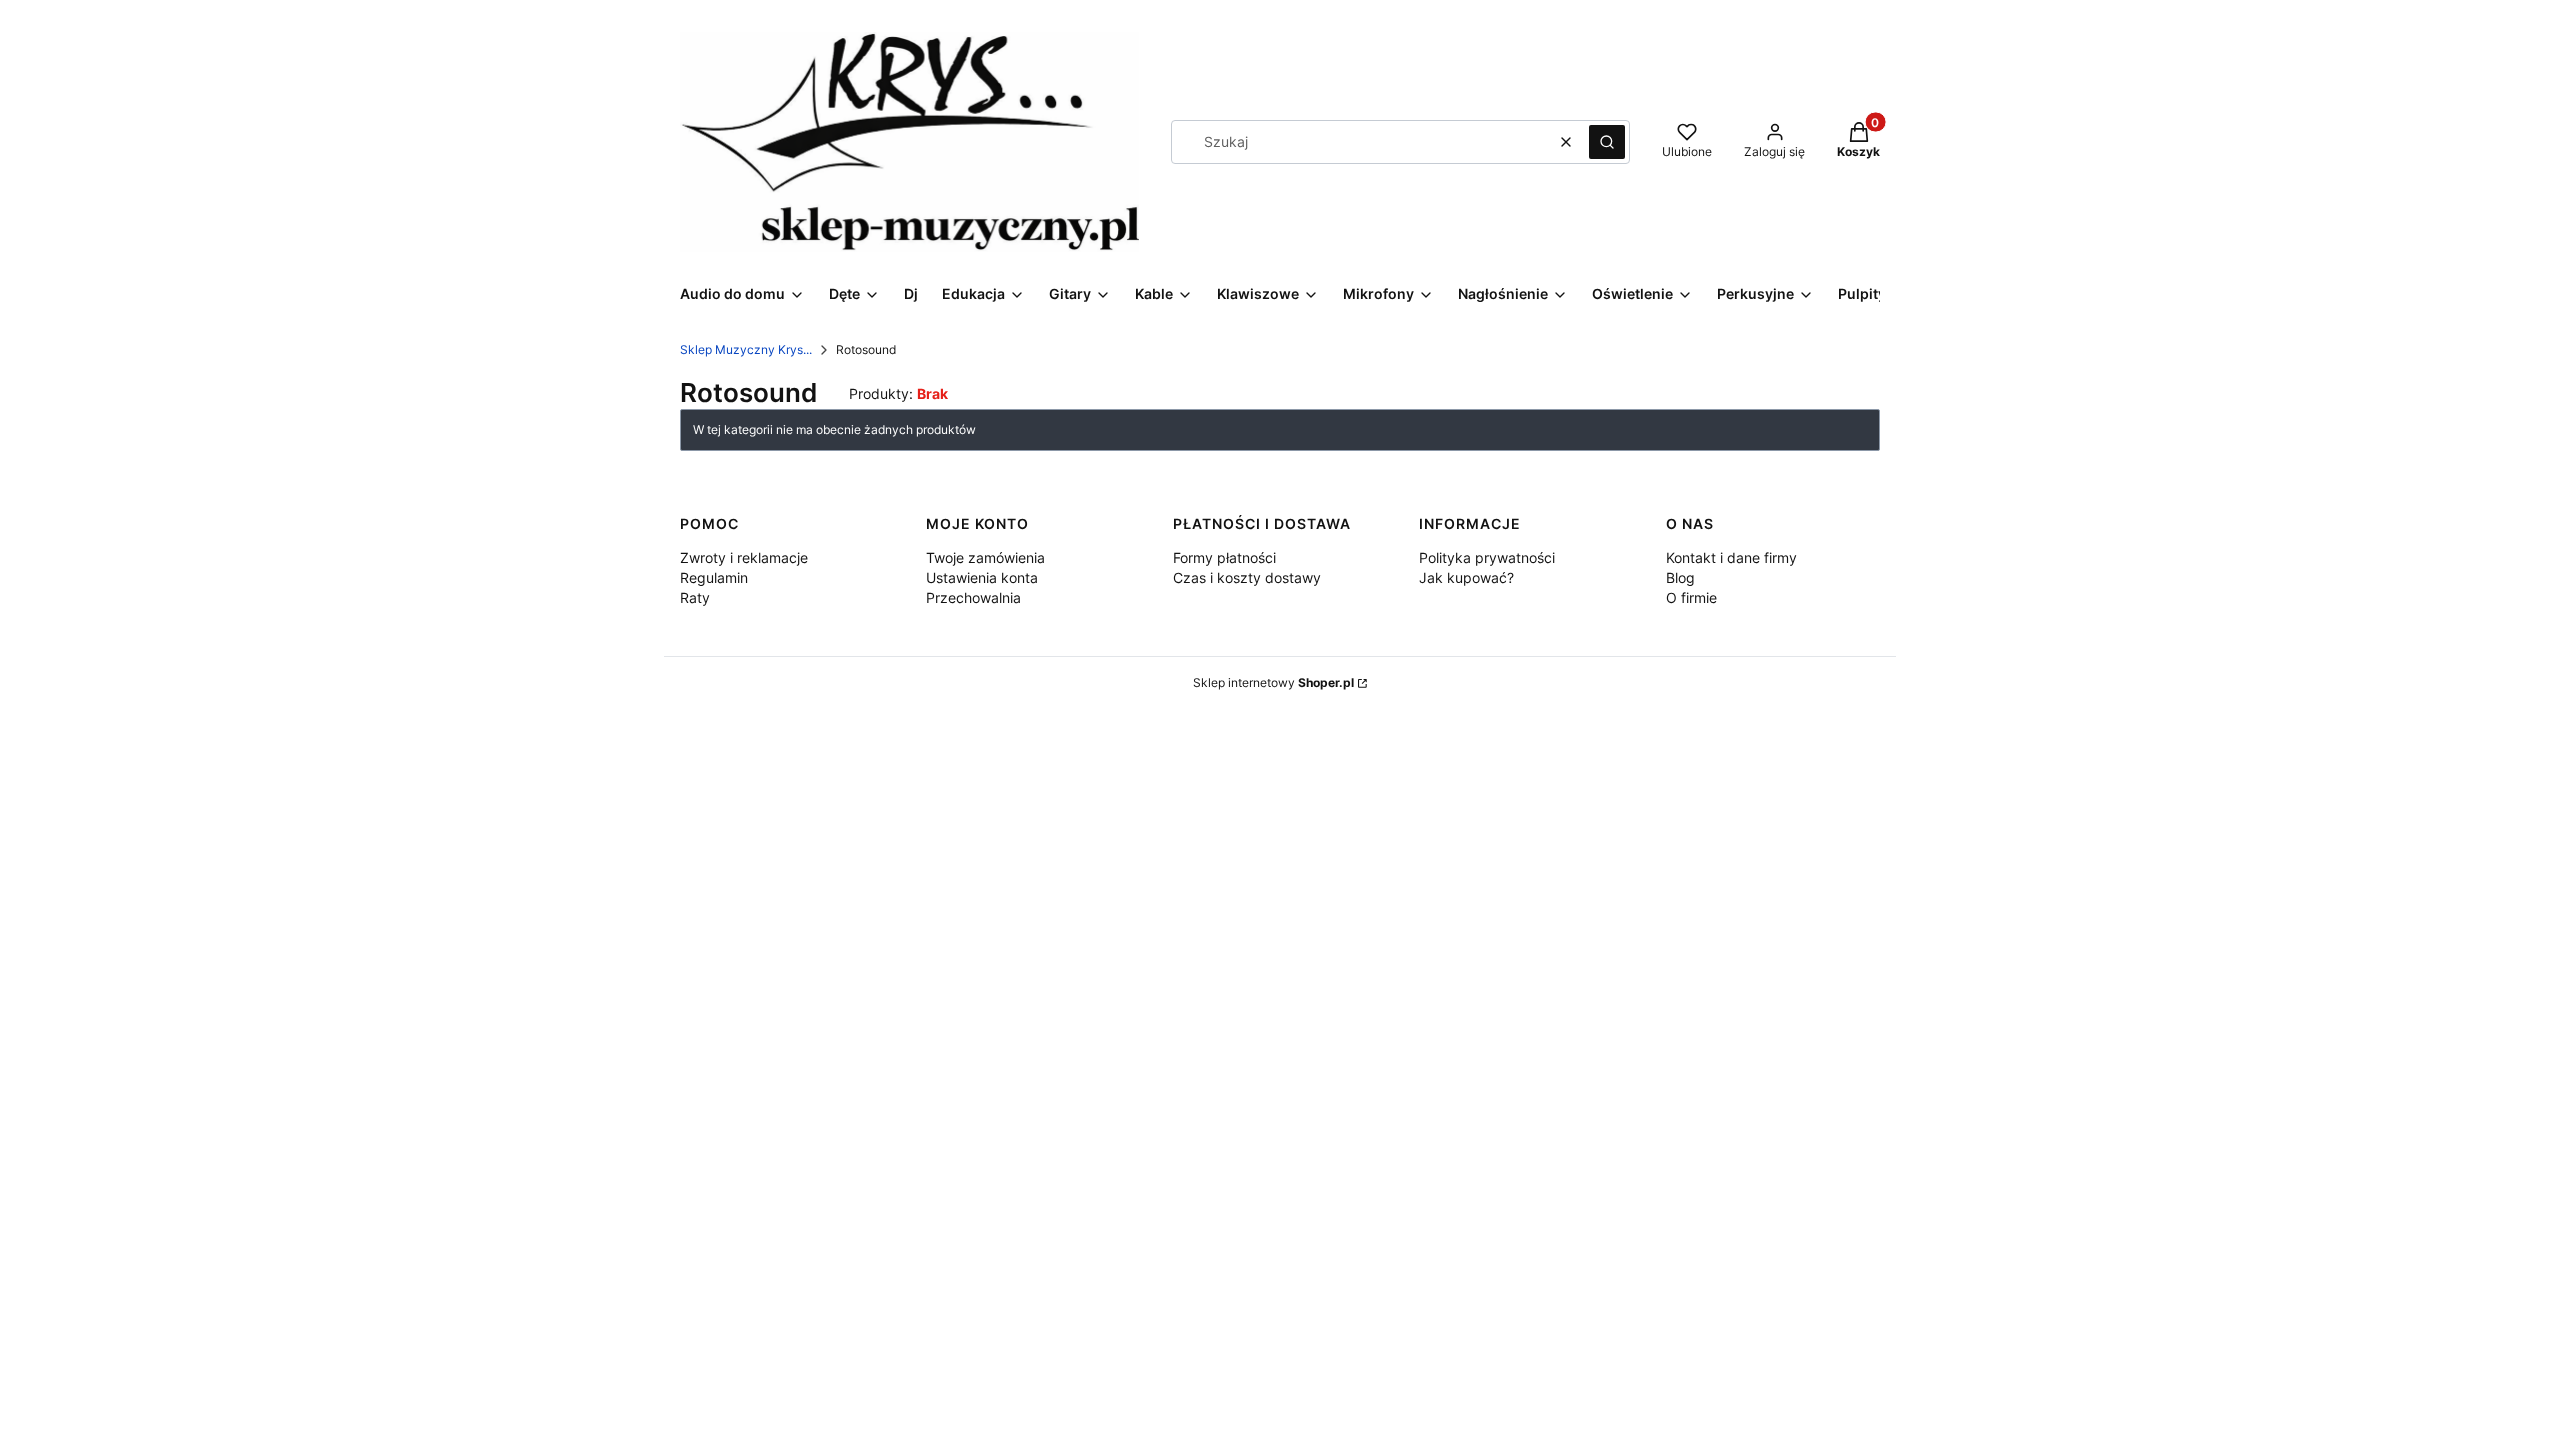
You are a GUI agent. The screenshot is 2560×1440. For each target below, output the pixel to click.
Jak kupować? (1466, 577)
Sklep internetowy (1273, 682)
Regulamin (714, 577)
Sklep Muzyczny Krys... (746, 349)
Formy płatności (1224, 557)
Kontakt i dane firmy (1731, 557)
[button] (1607, 142)
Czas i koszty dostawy (1247, 577)
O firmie (1691, 597)
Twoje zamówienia (985, 557)
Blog (1680, 577)
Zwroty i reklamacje (744, 557)
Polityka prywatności (1487, 557)
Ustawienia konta (982, 577)
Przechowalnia (973, 597)
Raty (695, 597)
